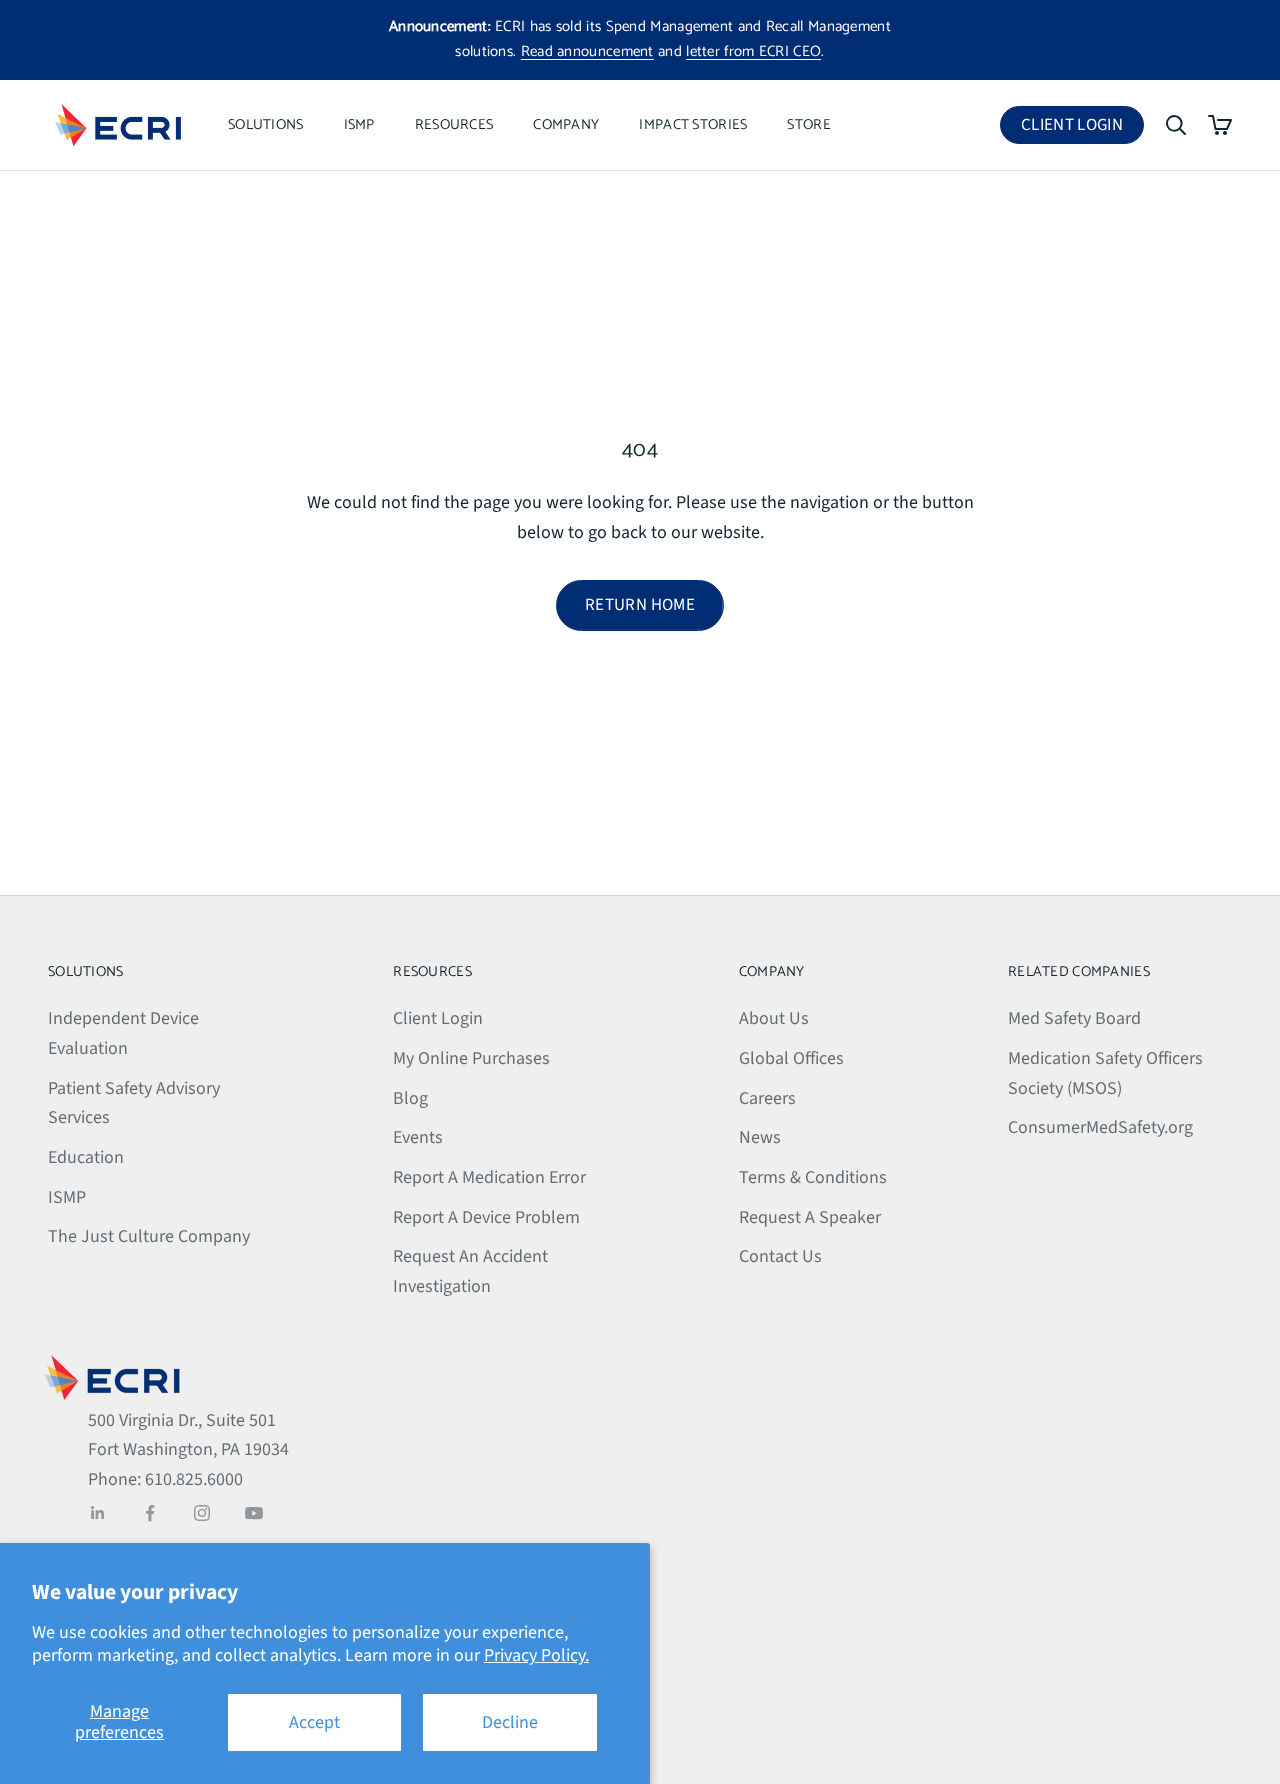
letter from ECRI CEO (753, 51)
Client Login (1082, 128)
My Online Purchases (471, 1058)
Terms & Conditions (813, 1177)
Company (566, 125)
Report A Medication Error (489, 1177)
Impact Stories (693, 125)
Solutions (266, 125)
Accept (314, 1722)
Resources (454, 125)
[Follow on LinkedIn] (98, 1513)
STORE (808, 125)
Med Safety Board (1074, 1018)
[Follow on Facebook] (150, 1513)
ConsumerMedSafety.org (1100, 1127)
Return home (640, 605)
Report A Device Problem (486, 1217)
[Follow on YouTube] (254, 1513)
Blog (410, 1098)
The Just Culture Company (149, 1236)
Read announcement (587, 51)
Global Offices (791, 1058)
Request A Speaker (810, 1217)
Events (418, 1137)
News (760, 1137)
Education (86, 1157)
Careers (767, 1098)
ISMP (359, 125)
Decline (510, 1722)
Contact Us (780, 1256)
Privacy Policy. (536, 1655)
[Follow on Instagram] (202, 1513)
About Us (774, 1018)
